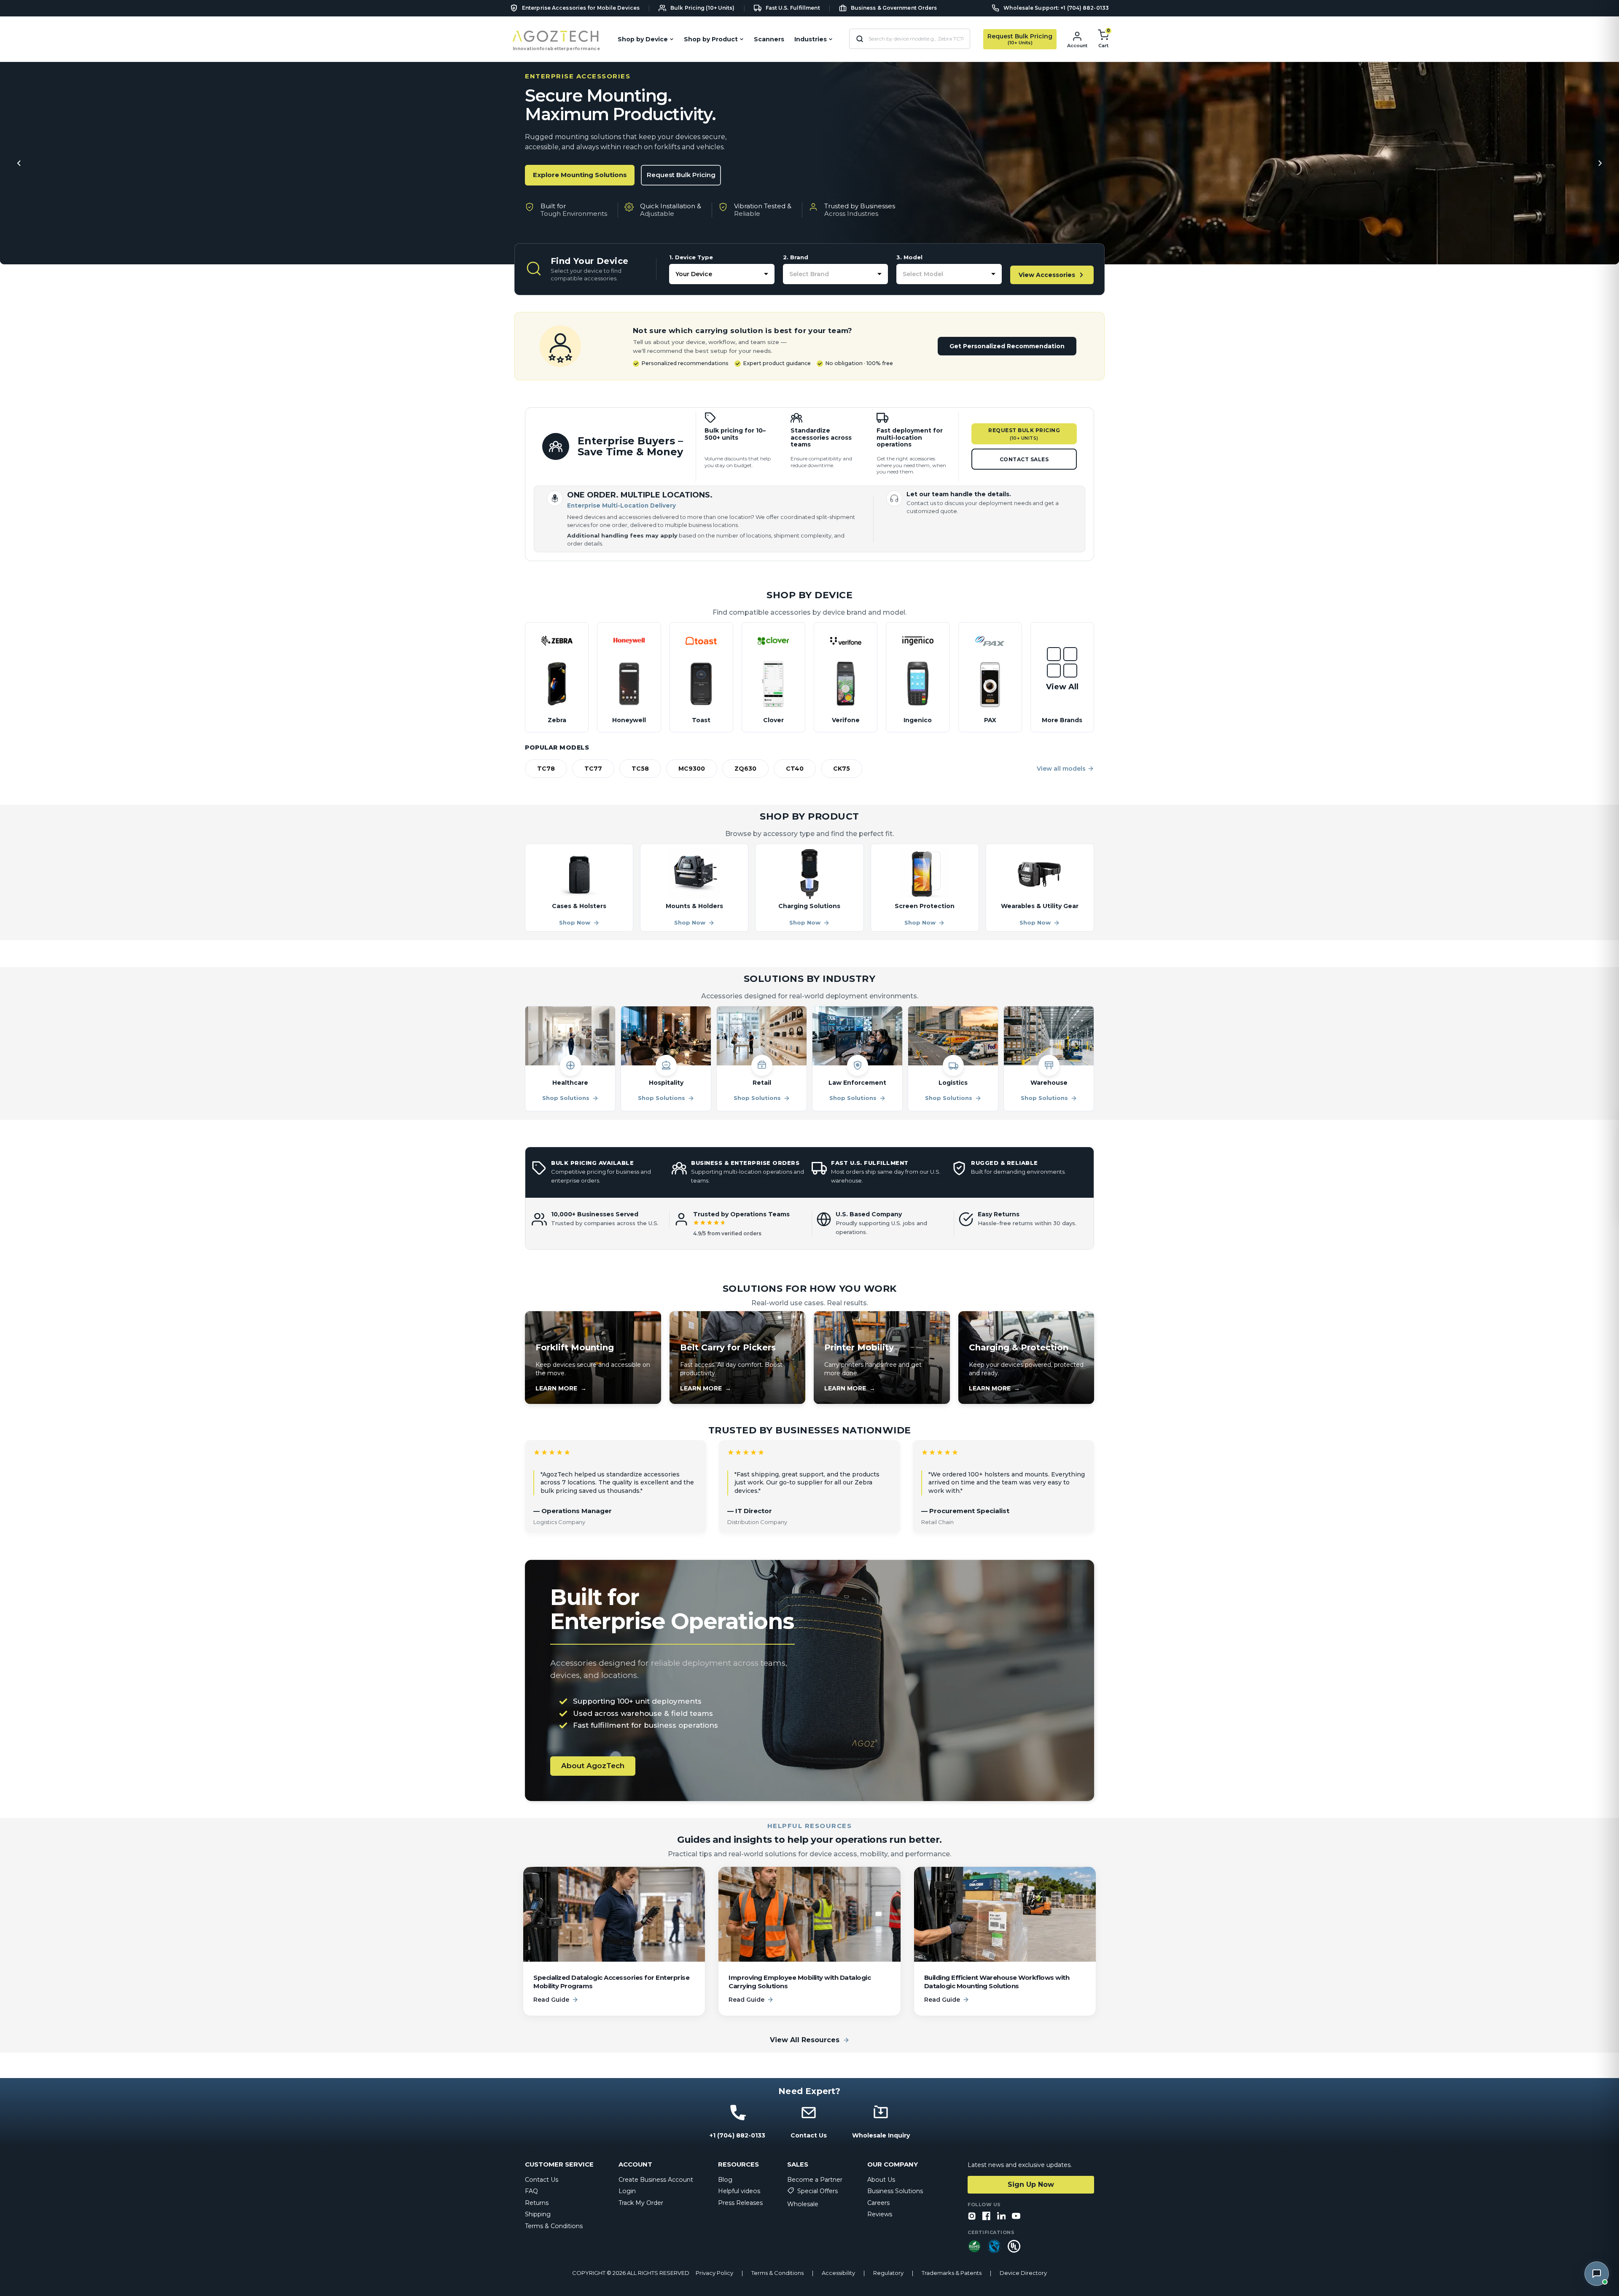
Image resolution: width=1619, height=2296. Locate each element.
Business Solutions (895, 2191)
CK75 (842, 769)
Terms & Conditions (554, 2226)
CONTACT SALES (1024, 459)
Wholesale (803, 2204)
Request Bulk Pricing (681, 175)
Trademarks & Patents (952, 2273)
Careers (878, 2203)
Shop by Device (643, 39)
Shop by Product (711, 39)
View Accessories (1047, 275)
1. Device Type (691, 257)
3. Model (909, 257)
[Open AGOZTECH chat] (1597, 2274)
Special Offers (818, 2191)
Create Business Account (656, 2180)
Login (627, 2191)
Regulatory (888, 2273)
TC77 (593, 769)
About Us (881, 2180)
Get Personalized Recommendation (1007, 346)
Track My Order (641, 2203)
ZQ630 (745, 769)
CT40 (795, 769)
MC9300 (692, 769)
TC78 (546, 769)
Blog (725, 2180)
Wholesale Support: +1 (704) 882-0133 (1056, 8)
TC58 (640, 769)
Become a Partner (815, 2180)
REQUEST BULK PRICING (1024, 434)
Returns (537, 2203)
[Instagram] (972, 2217)
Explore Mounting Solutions (580, 175)
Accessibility (838, 2273)
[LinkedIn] (1001, 2217)
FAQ (531, 2191)
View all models (1061, 769)
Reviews (880, 2214)
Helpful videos (739, 2191)
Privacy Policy (714, 2273)
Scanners (769, 39)
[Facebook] (987, 2217)
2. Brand (796, 257)
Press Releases (740, 2203)
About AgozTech (593, 1766)
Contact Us (542, 2180)
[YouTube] (1016, 2217)
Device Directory (1023, 2273)
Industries (811, 39)
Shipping (538, 2214)
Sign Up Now (1031, 2184)
